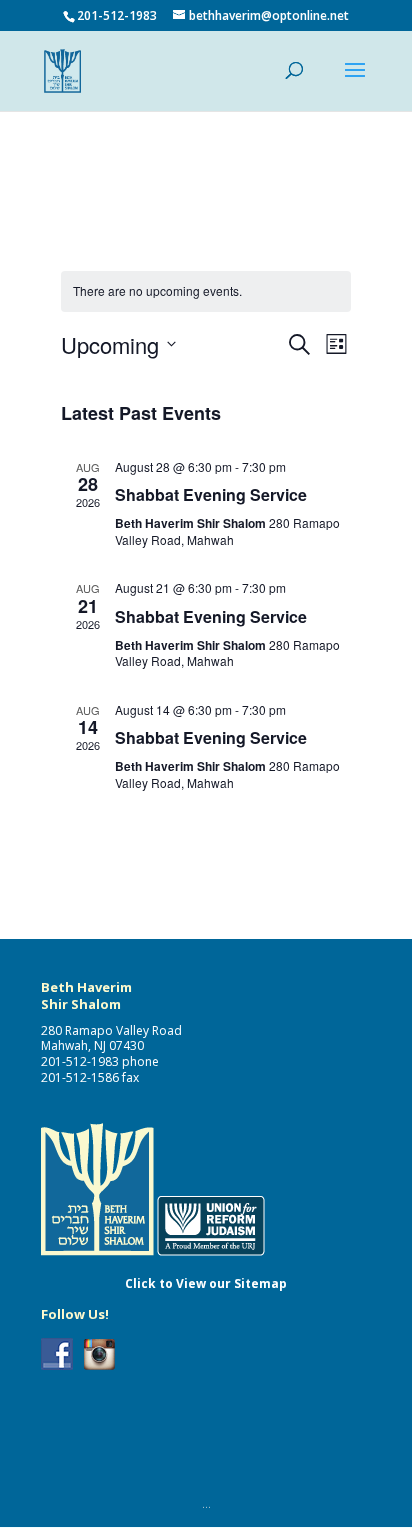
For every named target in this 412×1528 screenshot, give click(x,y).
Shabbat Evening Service (211, 494)
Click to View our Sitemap (206, 1283)
